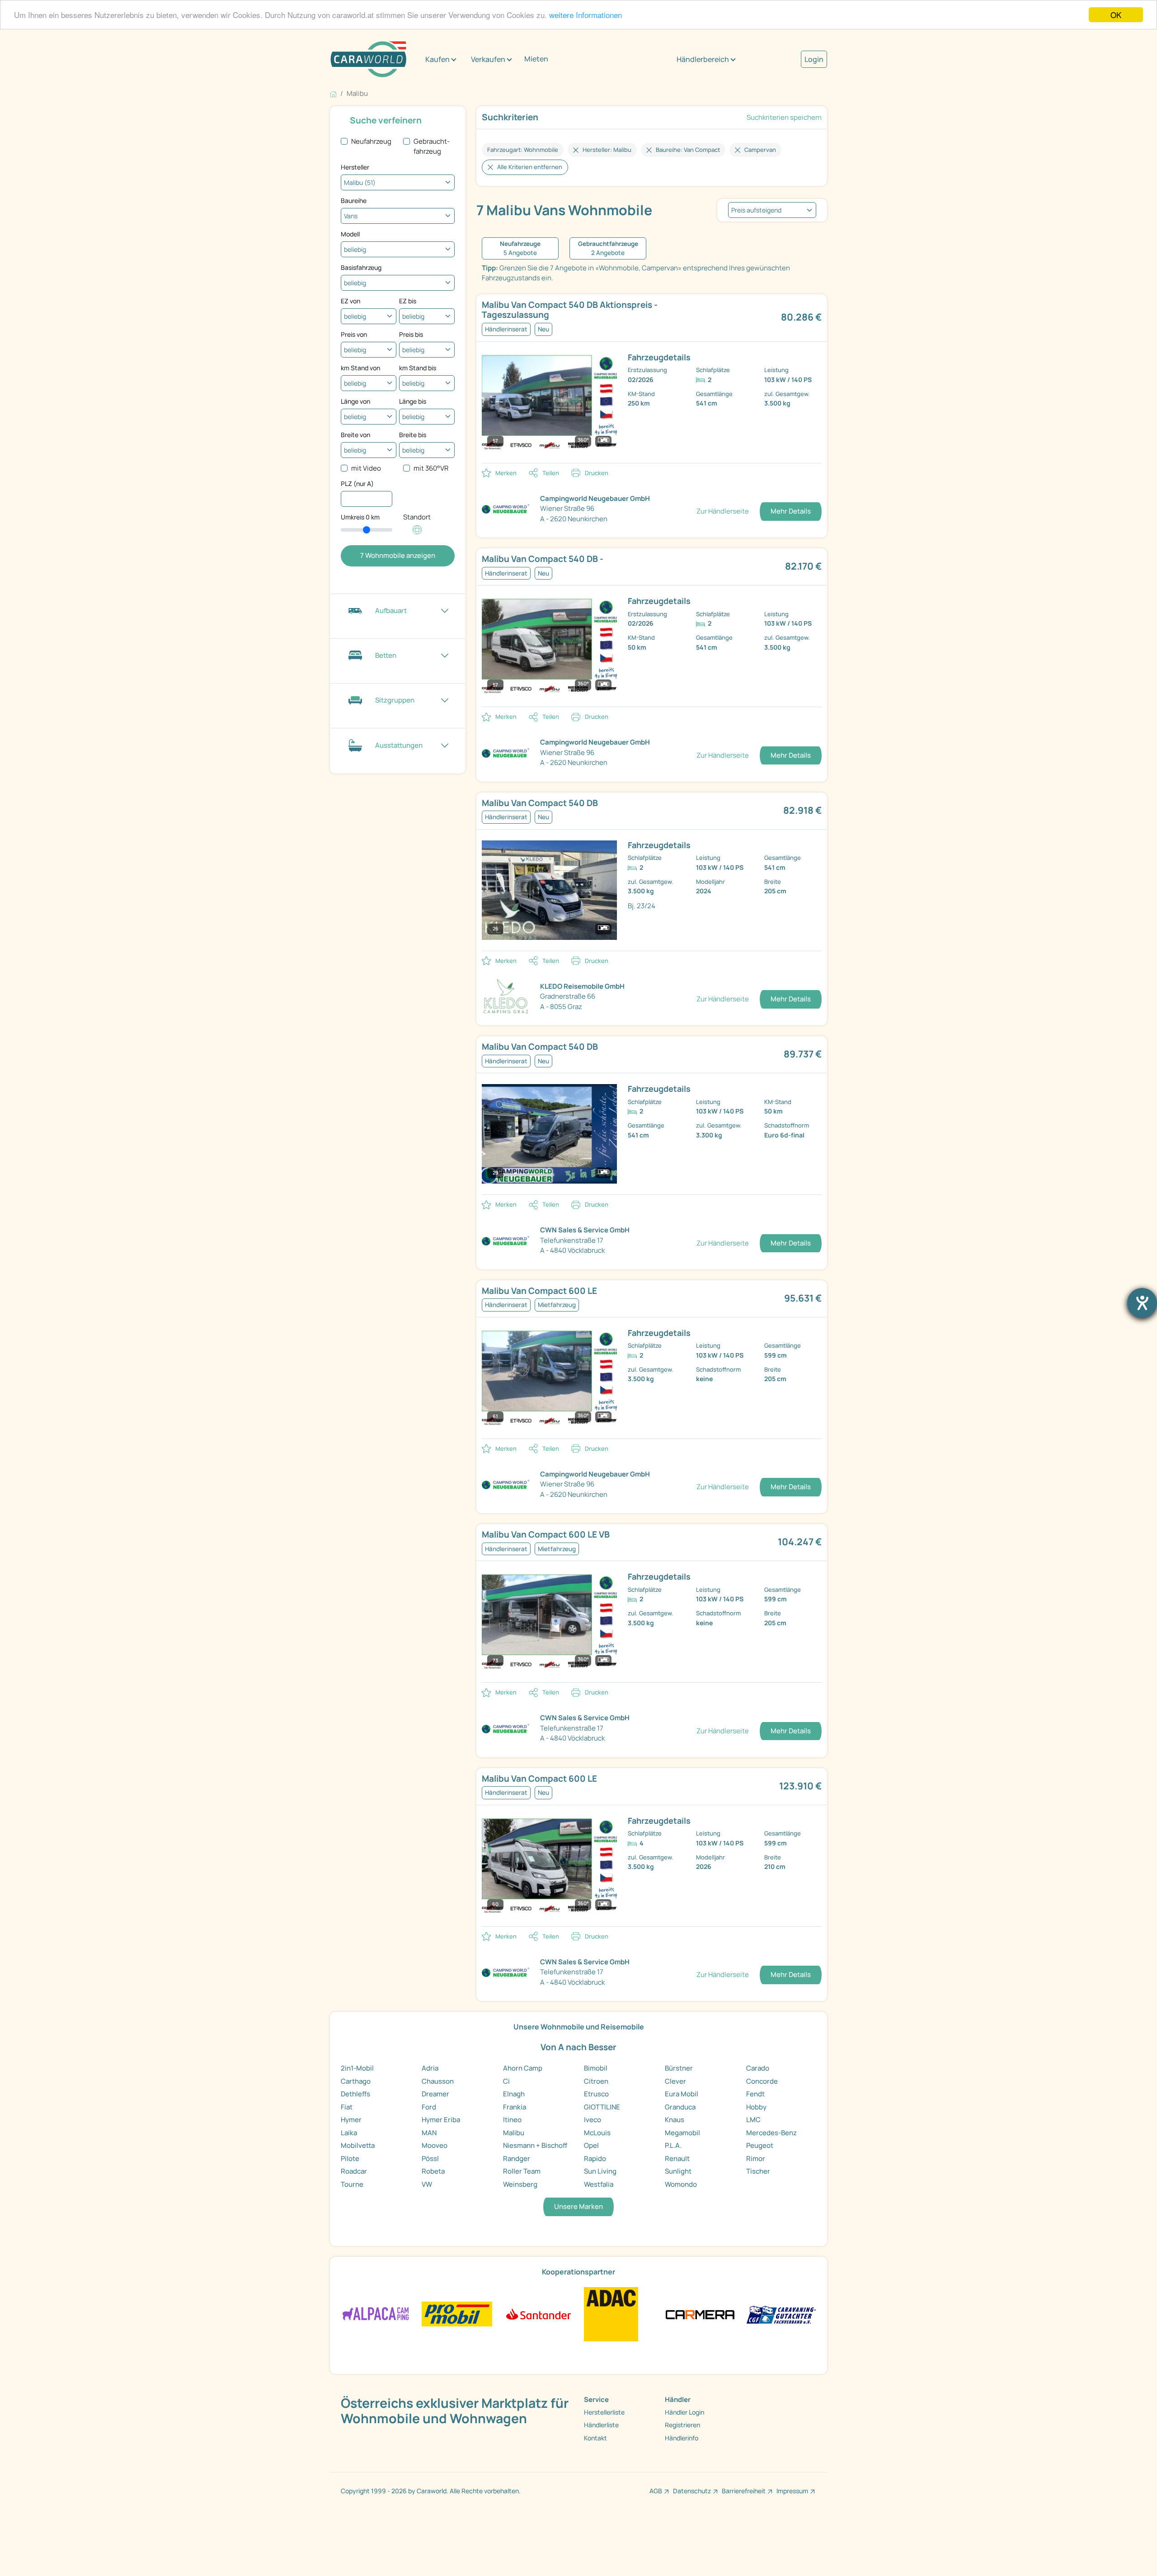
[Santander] (538, 2314)
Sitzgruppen (395, 700)
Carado (758, 2068)
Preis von (354, 334)
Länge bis (413, 401)
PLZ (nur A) (357, 484)
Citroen (596, 2081)
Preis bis (411, 334)
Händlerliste (601, 2425)
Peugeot (760, 2145)
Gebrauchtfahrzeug (432, 146)
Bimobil (596, 2068)
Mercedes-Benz (771, 2133)
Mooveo (435, 2145)
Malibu (514, 2133)
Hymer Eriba (441, 2120)
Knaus (675, 2120)
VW (427, 2184)
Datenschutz (692, 2491)
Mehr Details (791, 511)
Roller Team (522, 2171)
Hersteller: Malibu (607, 150)
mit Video (366, 468)
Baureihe (354, 201)
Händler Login (684, 2412)
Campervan (760, 150)
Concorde (762, 2081)
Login (814, 59)
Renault (677, 2158)
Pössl (430, 2158)
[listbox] (772, 210)
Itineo (512, 2120)
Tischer (758, 2171)
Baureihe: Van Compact (688, 150)
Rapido (595, 2158)
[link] (593, 310)
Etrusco (596, 2094)
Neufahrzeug (371, 141)
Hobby (756, 2107)
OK (1116, 15)
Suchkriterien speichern (784, 117)
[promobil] (457, 2314)
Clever (675, 2081)
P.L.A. (673, 2145)
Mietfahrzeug (557, 1305)
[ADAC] (611, 2314)
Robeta (433, 2171)
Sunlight (678, 2171)
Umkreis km (360, 517)
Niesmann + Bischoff (535, 2145)
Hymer (351, 2120)
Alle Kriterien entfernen (530, 167)
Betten (386, 655)
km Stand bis (418, 368)
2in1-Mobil (357, 2068)
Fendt (755, 2094)
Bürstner (679, 2068)
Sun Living (600, 2171)
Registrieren (682, 2425)
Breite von (355, 435)
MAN (429, 2133)
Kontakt (595, 2438)
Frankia (515, 2107)
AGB (656, 2491)
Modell (350, 234)
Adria (430, 2068)
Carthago (356, 2081)
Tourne (352, 2184)
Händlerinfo (682, 2438)
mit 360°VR (431, 468)
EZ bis (408, 301)
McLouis (597, 2133)
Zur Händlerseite (723, 511)
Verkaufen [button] (488, 59)
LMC (753, 2120)
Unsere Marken (578, 2206)
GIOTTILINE (602, 2107)
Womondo (681, 2184)
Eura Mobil (682, 2094)
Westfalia (599, 2184)
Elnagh (514, 2094)
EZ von (350, 301)
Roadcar (354, 2171)
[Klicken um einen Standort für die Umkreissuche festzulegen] (417, 535)
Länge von (355, 401)
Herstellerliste (604, 2412)
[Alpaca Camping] (376, 2314)
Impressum (792, 2491)
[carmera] (700, 2314)
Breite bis (413, 435)
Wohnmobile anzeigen (398, 555)
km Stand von (360, 368)
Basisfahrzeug (361, 267)
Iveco (593, 2120)
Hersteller (355, 167)
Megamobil (682, 2133)
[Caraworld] (368, 59)
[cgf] (781, 2314)
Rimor (756, 2158)
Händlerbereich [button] (703, 59)
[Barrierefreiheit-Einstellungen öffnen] (1142, 1303)
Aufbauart (391, 611)
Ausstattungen (399, 745)
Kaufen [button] (437, 59)
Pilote (350, 2158)
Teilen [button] (551, 473)
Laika (349, 2133)
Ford (429, 2107)
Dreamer (435, 2094)
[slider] (367, 530)
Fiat (347, 2107)
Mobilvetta (358, 2145)
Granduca (680, 2107)
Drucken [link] (597, 473)
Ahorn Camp (523, 2068)
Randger (517, 2158)
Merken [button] (506, 473)
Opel (591, 2145)
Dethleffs (355, 2094)
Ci (506, 2081)
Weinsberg (520, 2184)
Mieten (536, 59)
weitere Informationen (586, 15)
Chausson (438, 2081)
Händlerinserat (506, 329)
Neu (543, 329)
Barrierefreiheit (744, 2491)
